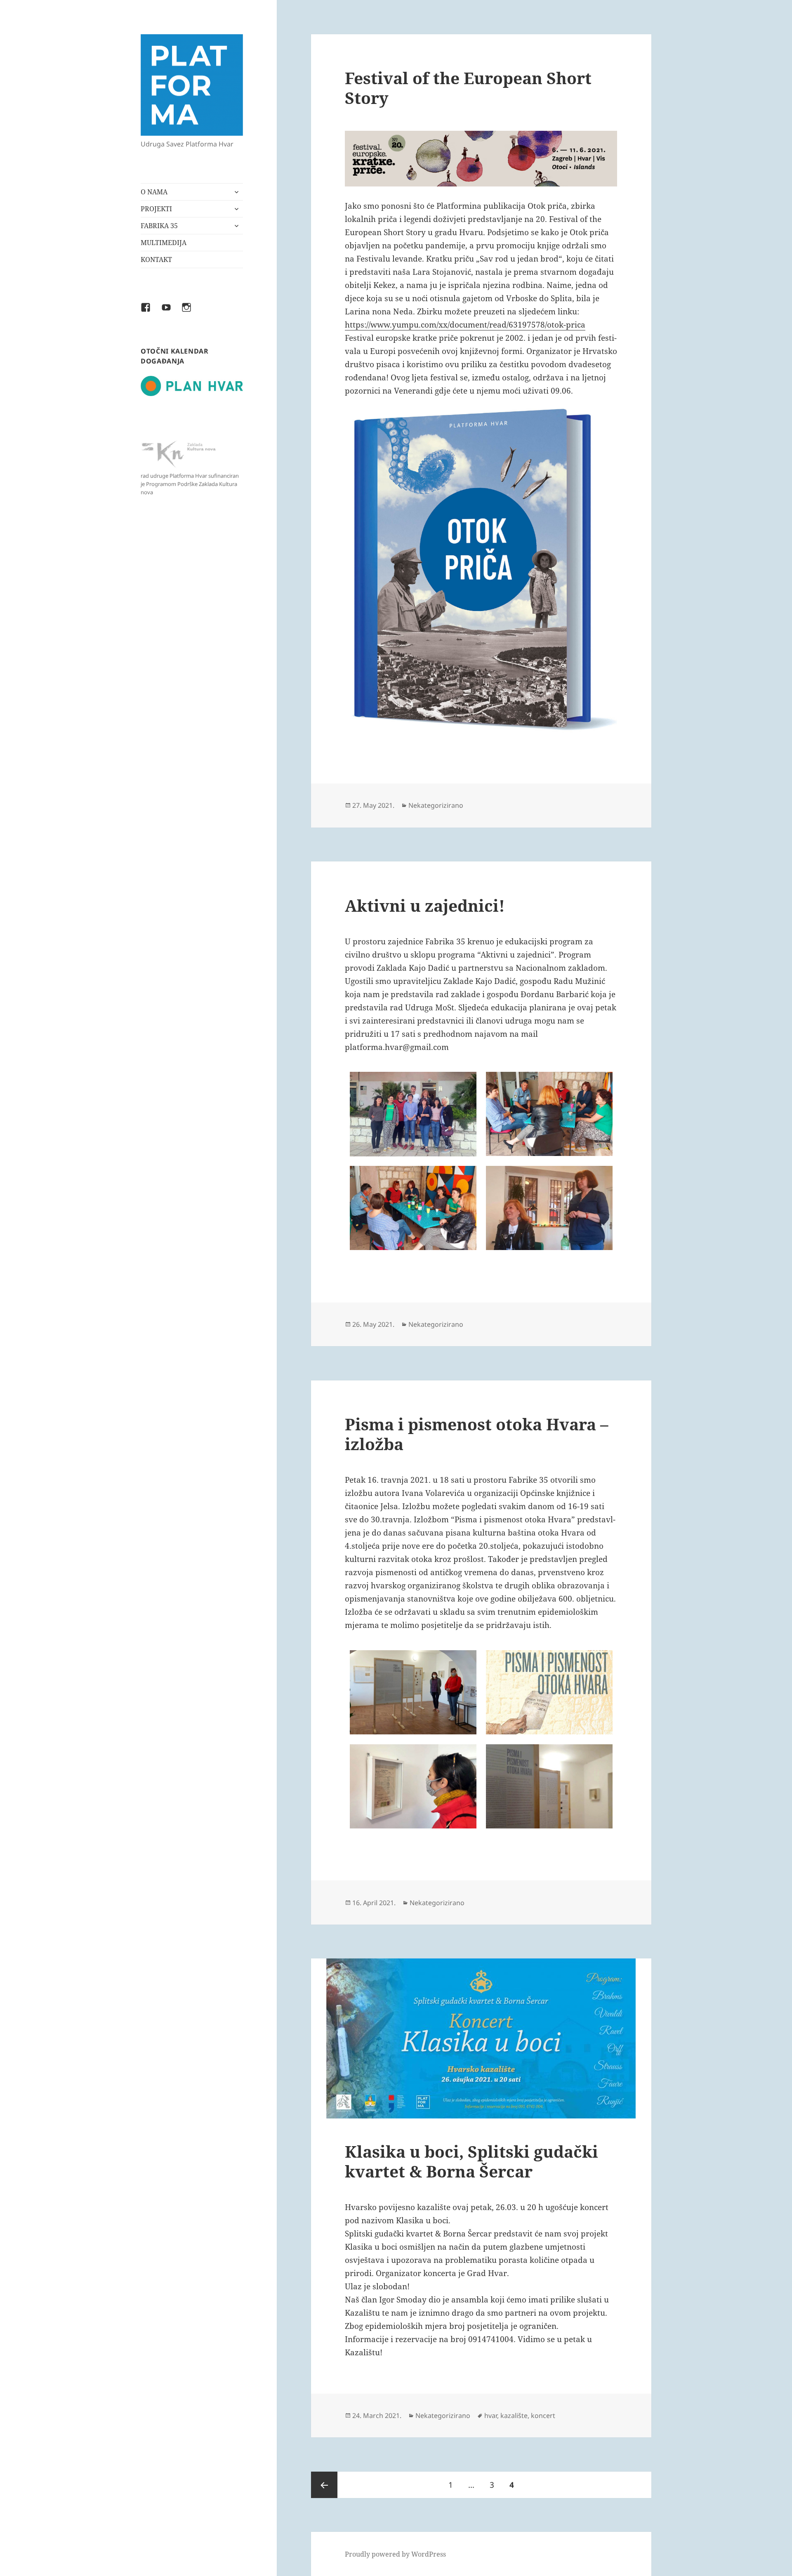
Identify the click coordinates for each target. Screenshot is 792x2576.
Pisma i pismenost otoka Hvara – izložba (477, 1434)
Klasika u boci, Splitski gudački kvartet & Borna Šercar (471, 2161)
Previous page (324, 2485)
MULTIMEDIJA (164, 243)
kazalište (514, 2416)
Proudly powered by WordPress (395, 2554)
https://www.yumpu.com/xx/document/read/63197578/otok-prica (465, 325)
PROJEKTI (156, 209)
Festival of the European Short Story (468, 88)
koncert (543, 2416)
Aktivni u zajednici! (425, 905)
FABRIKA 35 (159, 226)
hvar (491, 2416)
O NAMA (154, 192)
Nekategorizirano (436, 805)
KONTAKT (156, 259)
